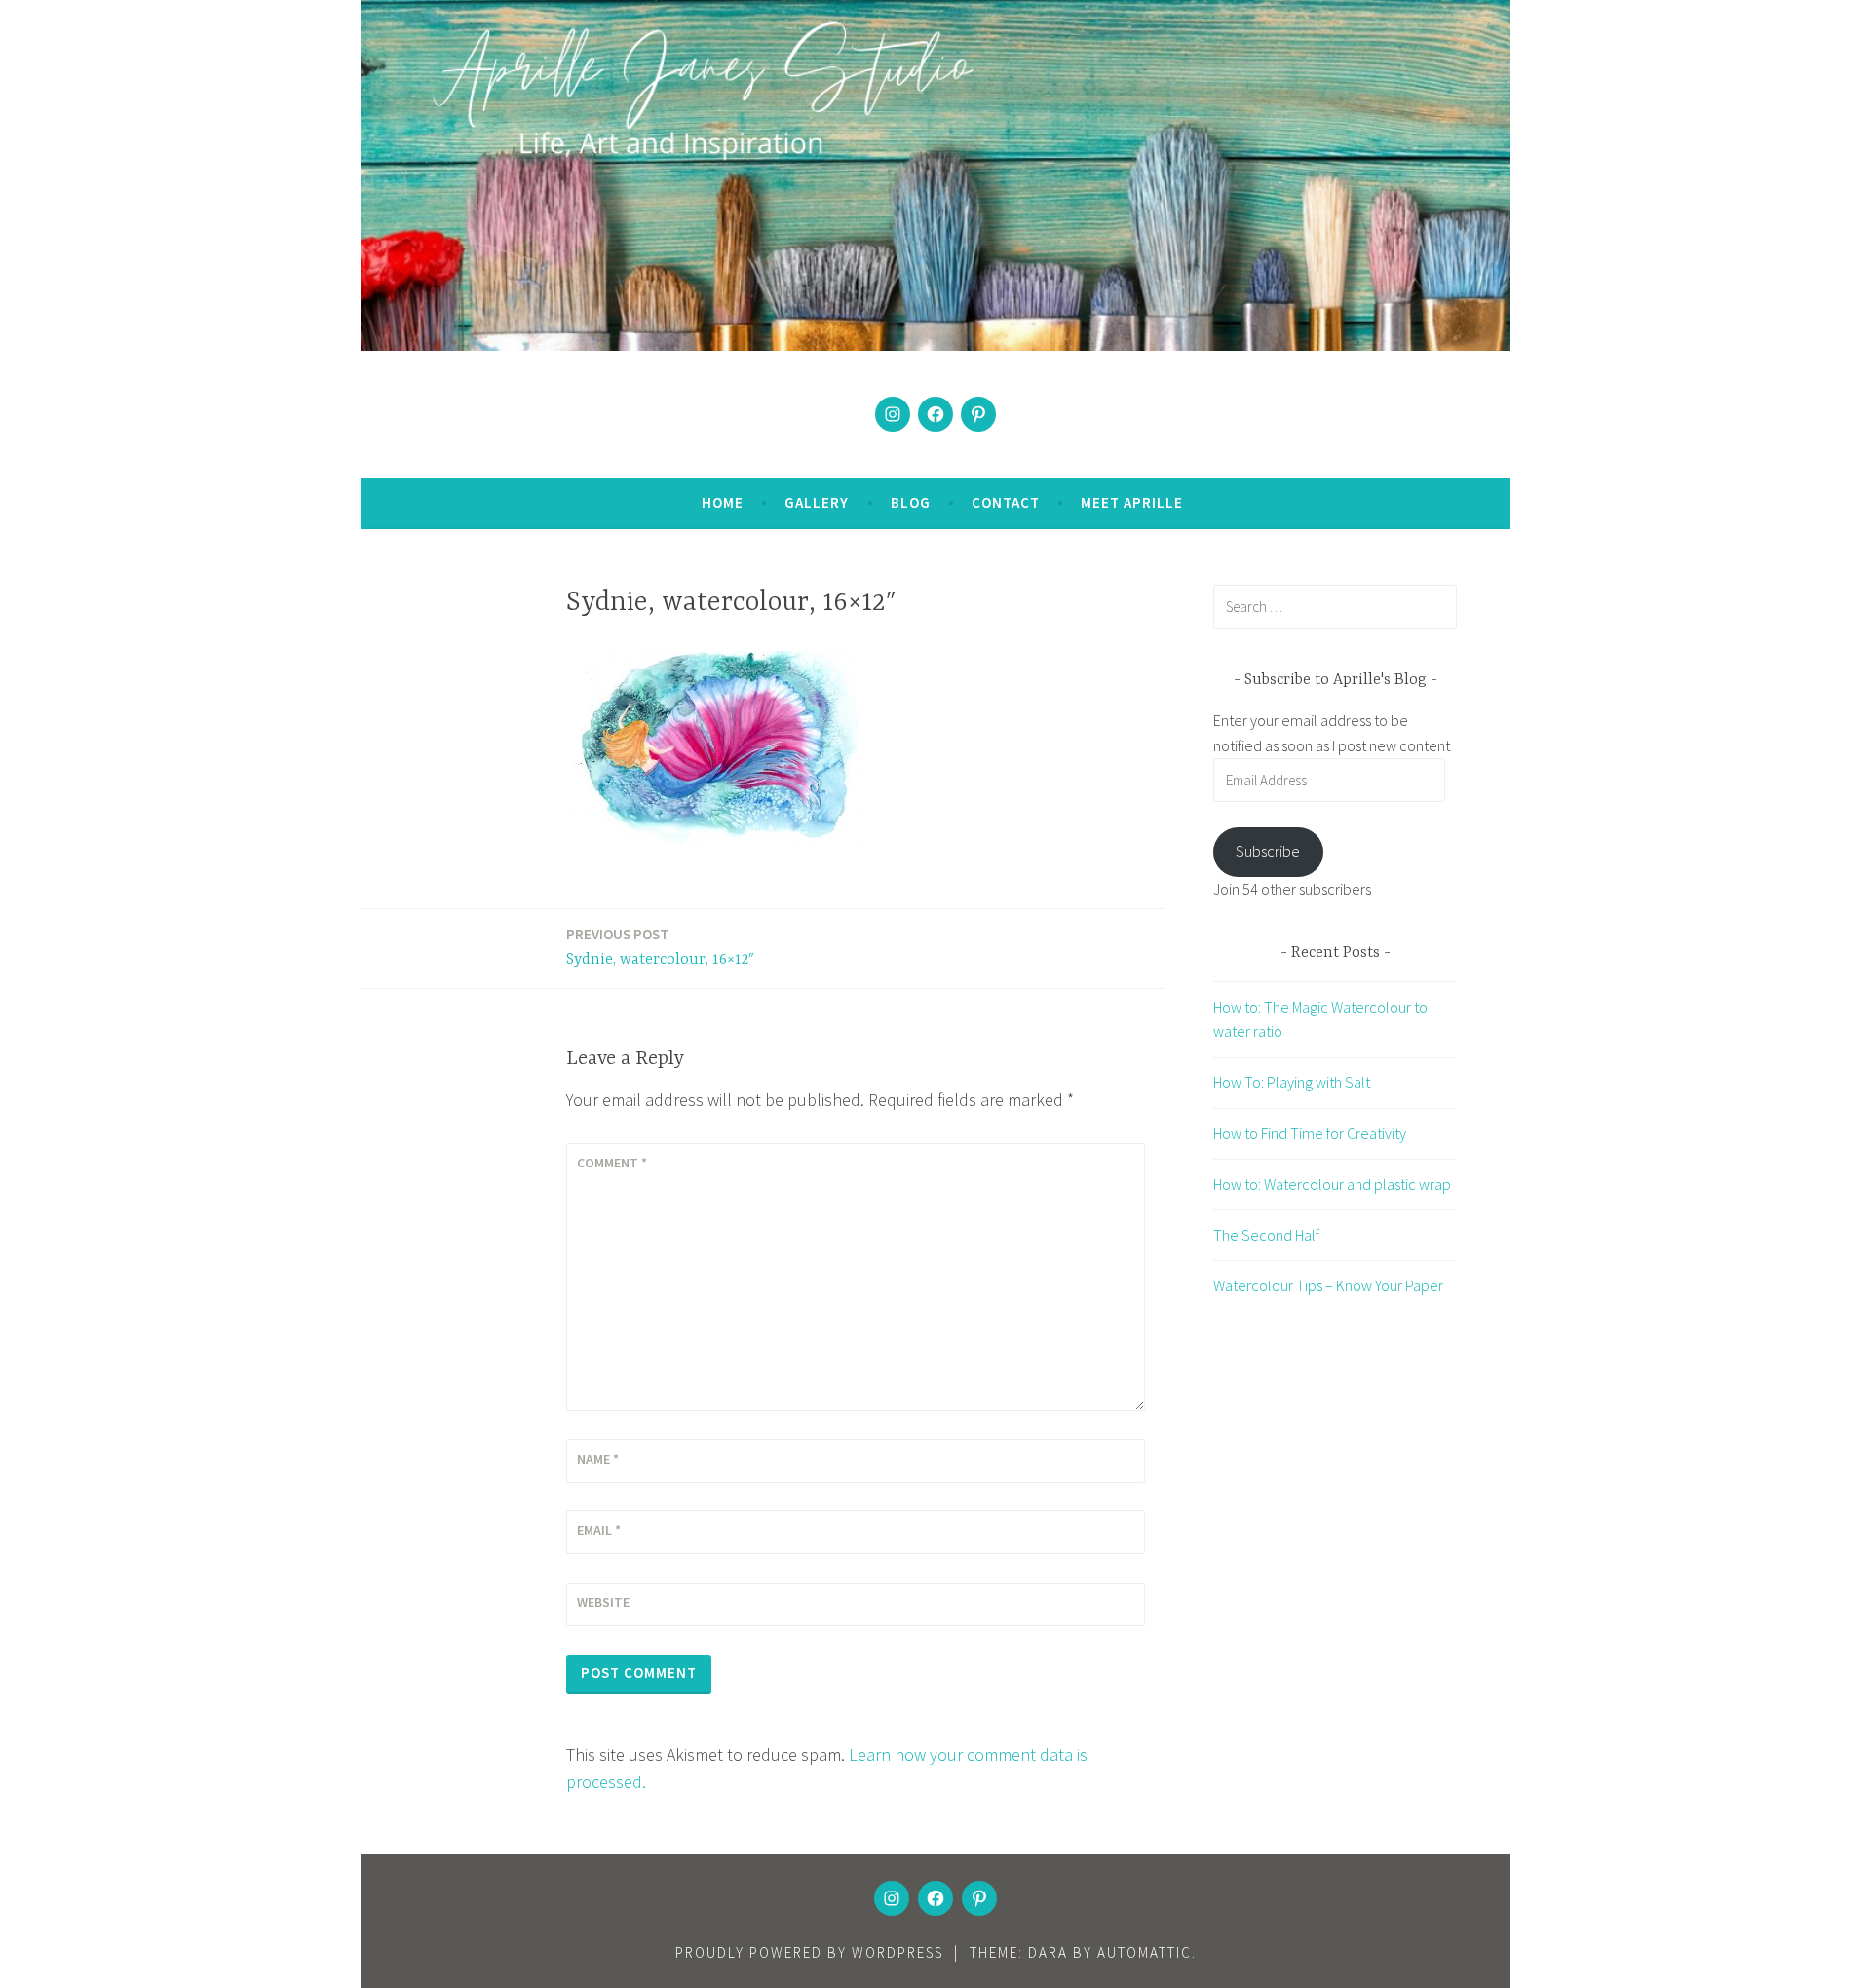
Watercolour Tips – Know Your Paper (1328, 1285)
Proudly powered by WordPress (809, 1952)
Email (599, 1530)
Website (603, 1602)
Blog (911, 502)
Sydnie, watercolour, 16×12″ (660, 947)
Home (723, 502)
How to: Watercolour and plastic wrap (1332, 1184)
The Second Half (1266, 1235)
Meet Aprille (1132, 502)
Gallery (817, 502)
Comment (612, 1163)
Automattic (1145, 1952)
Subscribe (1268, 851)
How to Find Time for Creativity (1310, 1133)
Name (598, 1459)
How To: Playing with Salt (1292, 1082)
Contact (1006, 502)
